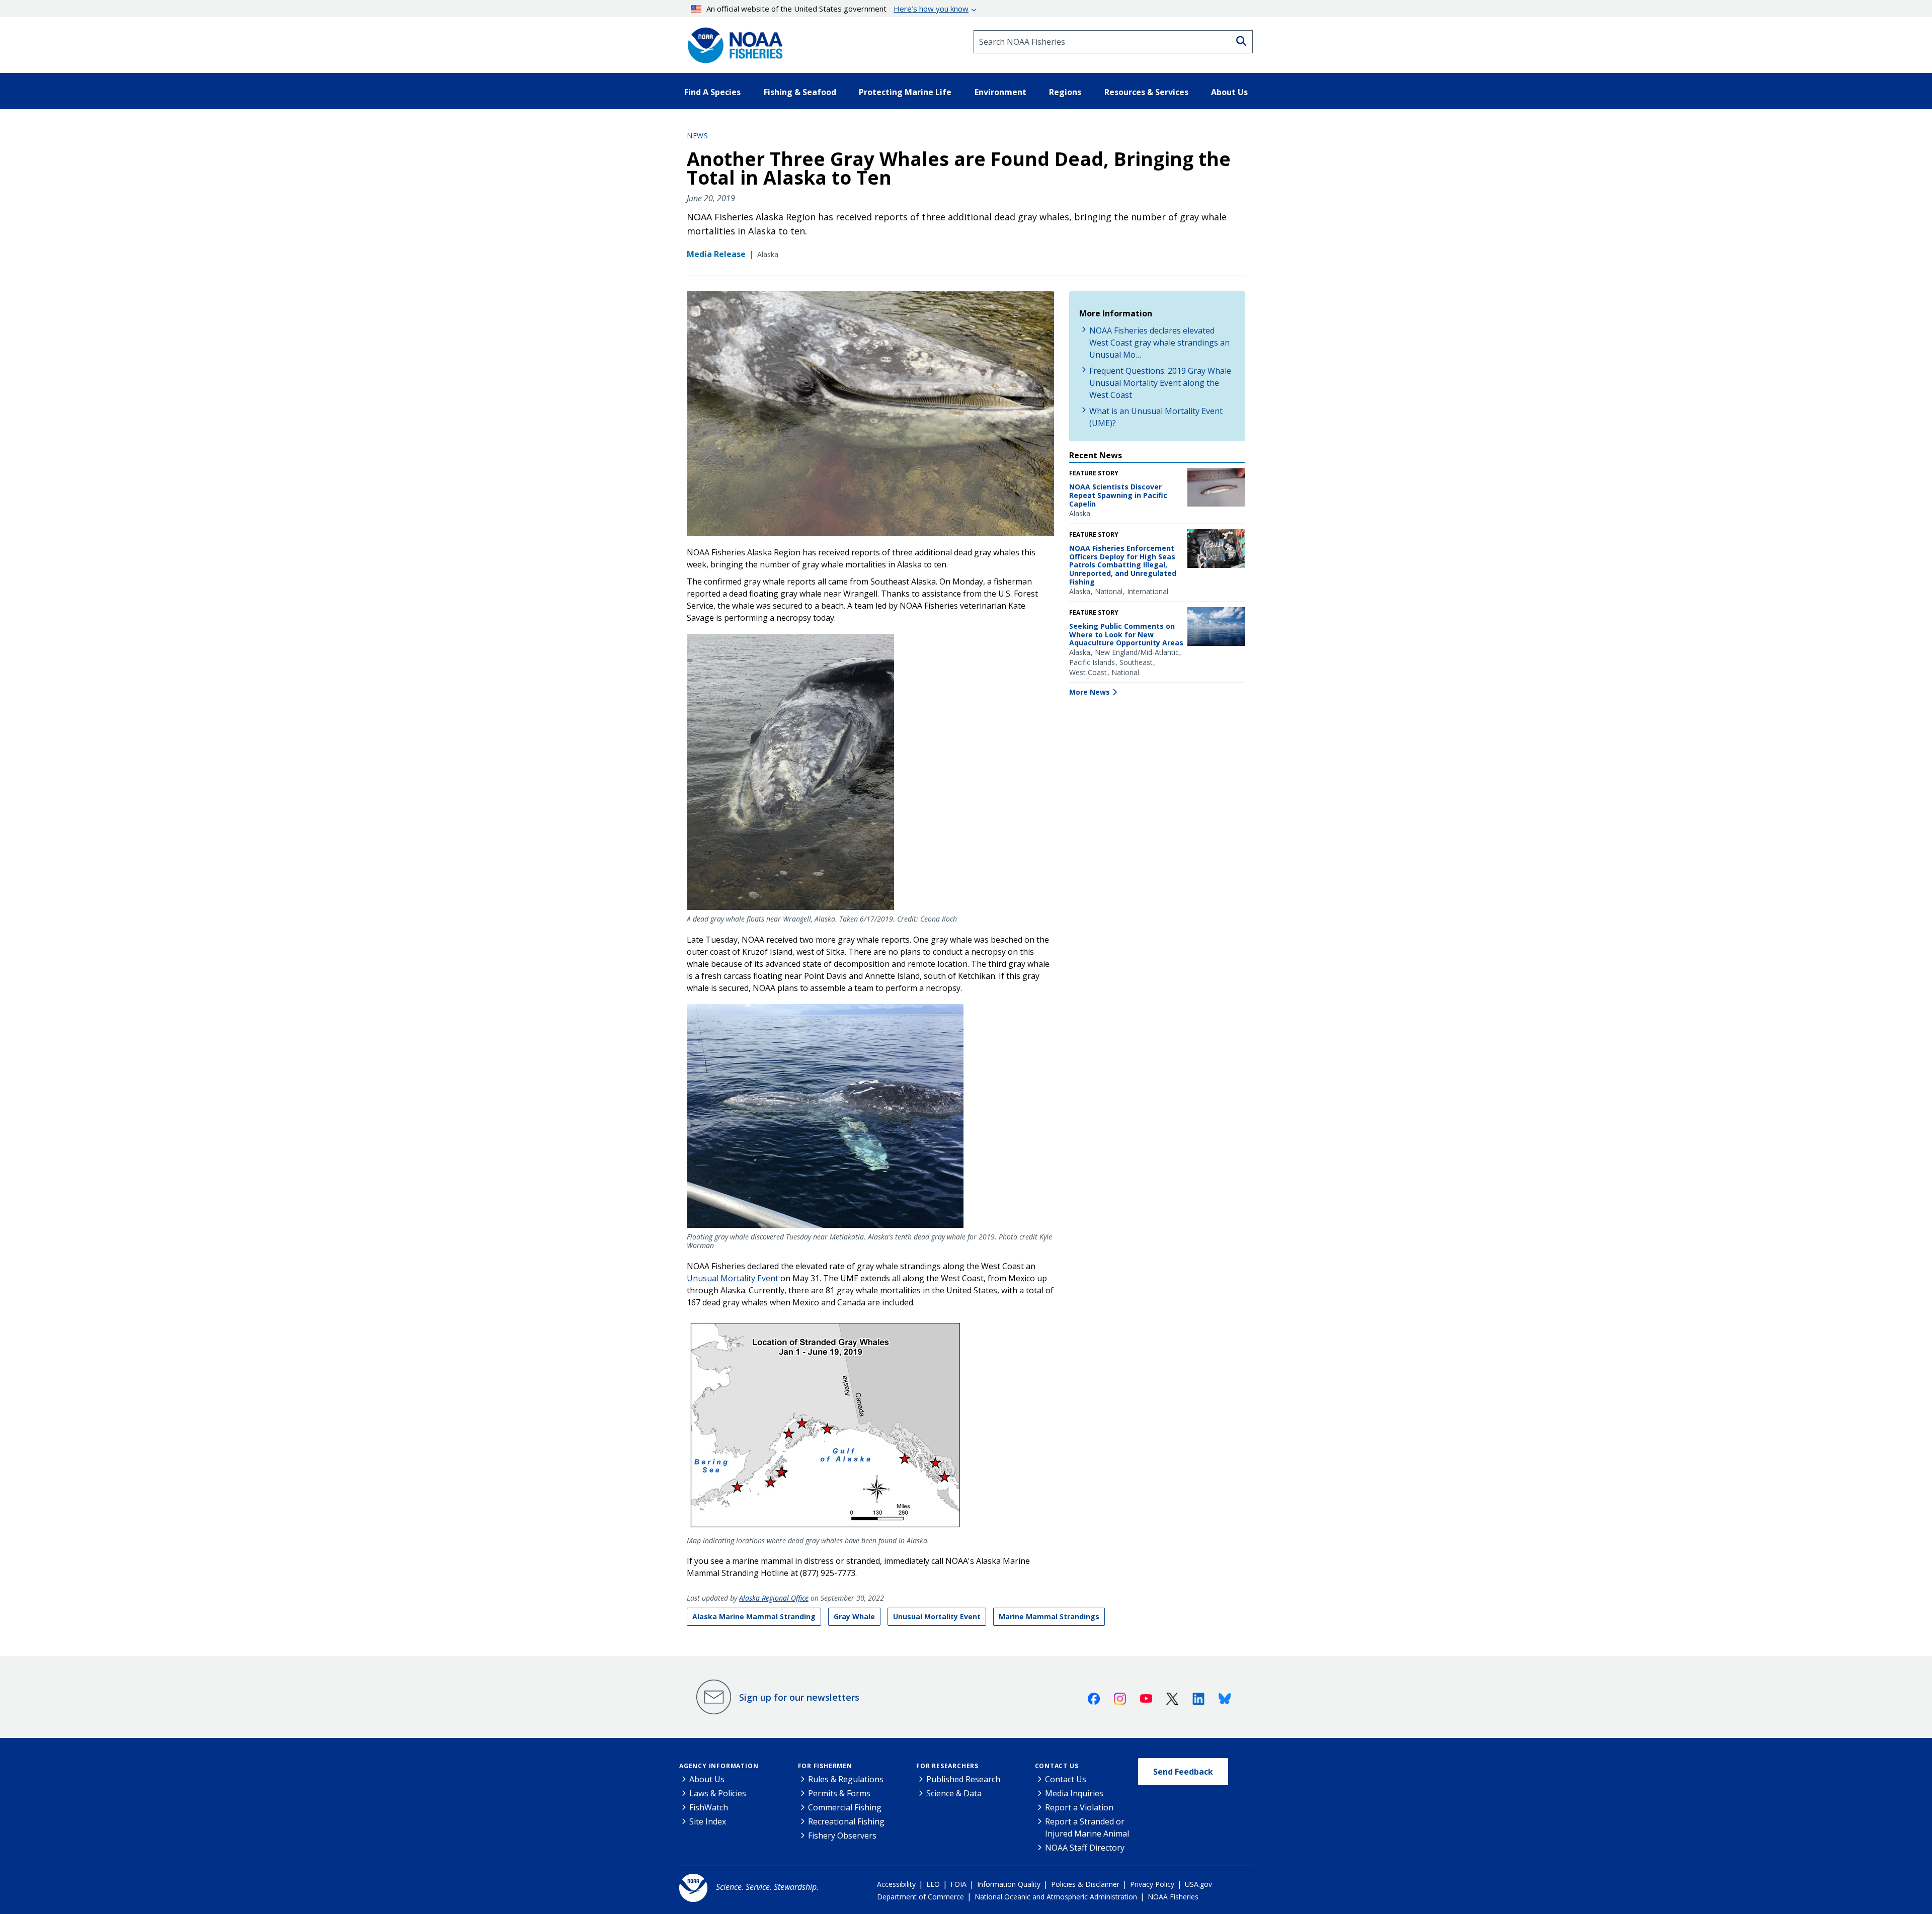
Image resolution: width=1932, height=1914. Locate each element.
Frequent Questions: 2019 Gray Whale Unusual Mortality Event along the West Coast (1160, 383)
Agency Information (719, 1766)
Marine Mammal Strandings (1049, 1616)
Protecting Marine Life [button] (905, 92)
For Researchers (947, 1766)
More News (1090, 692)
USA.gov (1198, 1884)
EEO (933, 1884)
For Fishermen (825, 1766)
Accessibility (896, 1884)
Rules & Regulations (846, 1779)
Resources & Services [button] (1146, 92)
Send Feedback (1183, 1772)
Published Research (963, 1779)
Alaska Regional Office (774, 1598)
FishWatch (709, 1807)
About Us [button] (1229, 92)
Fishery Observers (842, 1836)
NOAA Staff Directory (1085, 1848)
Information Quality (1009, 1884)
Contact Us (1057, 1766)
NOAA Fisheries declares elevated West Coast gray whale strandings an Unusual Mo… (1159, 343)
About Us (707, 1779)
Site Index (708, 1821)
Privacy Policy (1152, 1884)
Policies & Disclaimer (1085, 1884)
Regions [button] (1065, 92)
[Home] (732, 42)
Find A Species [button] (712, 92)
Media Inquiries (1074, 1793)
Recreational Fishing (846, 1821)
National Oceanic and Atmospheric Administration (1056, 1897)
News (697, 136)
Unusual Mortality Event (733, 1278)
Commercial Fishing (845, 1807)
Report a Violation (1079, 1807)
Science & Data (954, 1793)
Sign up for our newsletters (799, 1697)
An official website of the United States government (837, 9)
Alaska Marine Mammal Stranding (754, 1616)
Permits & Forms (839, 1793)
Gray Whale (854, 1616)
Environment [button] (1000, 92)
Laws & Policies (718, 1793)
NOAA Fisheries (1173, 1897)
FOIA (958, 1884)
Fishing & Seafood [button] (800, 92)
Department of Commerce (920, 1897)
